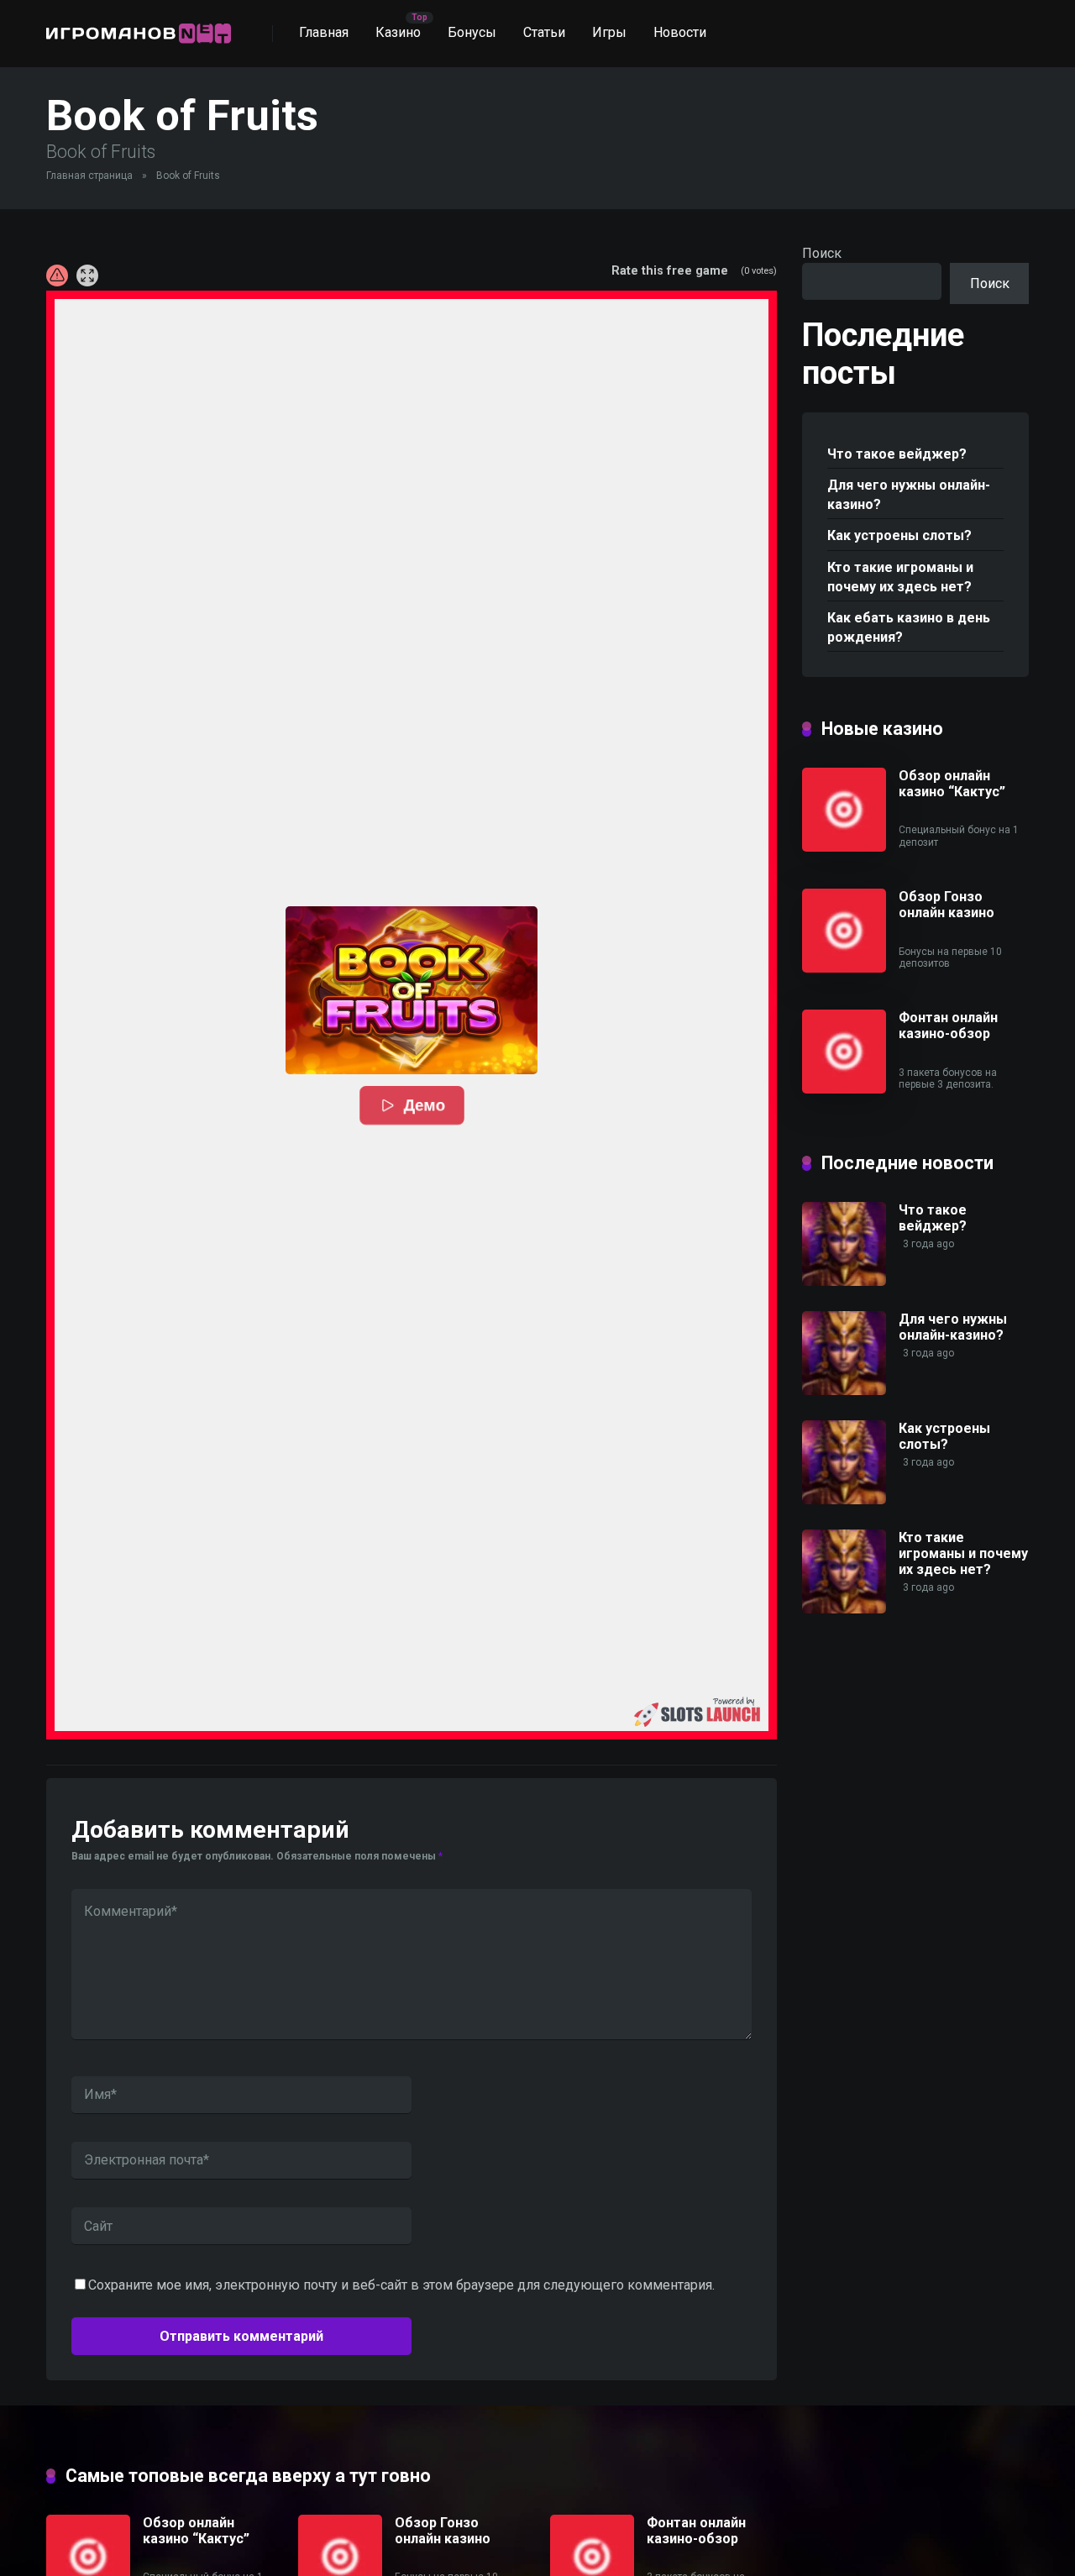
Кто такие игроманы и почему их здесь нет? (900, 577)
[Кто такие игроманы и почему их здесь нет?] (844, 1609)
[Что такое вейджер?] (844, 1281)
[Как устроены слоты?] (844, 1500)
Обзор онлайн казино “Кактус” (952, 784)
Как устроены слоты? (899, 535)
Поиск (822, 253)
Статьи (544, 32)
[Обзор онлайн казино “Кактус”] (844, 847)
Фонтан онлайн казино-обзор (948, 1026)
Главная (324, 32)
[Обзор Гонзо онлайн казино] (844, 968)
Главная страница (89, 176)
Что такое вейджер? (897, 454)
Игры (609, 32)
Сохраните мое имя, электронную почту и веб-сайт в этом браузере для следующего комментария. (401, 2285)
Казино (398, 32)
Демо (423, 1105)
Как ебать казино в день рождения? (909, 627)
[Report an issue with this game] (57, 275)
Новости (680, 32)
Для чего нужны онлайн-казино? (909, 495)
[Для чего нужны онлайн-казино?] (844, 1390)
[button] (412, 990)
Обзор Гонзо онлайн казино (947, 905)
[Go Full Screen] (87, 275)
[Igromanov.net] (139, 27)
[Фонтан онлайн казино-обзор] (844, 1089)
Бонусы (472, 32)
